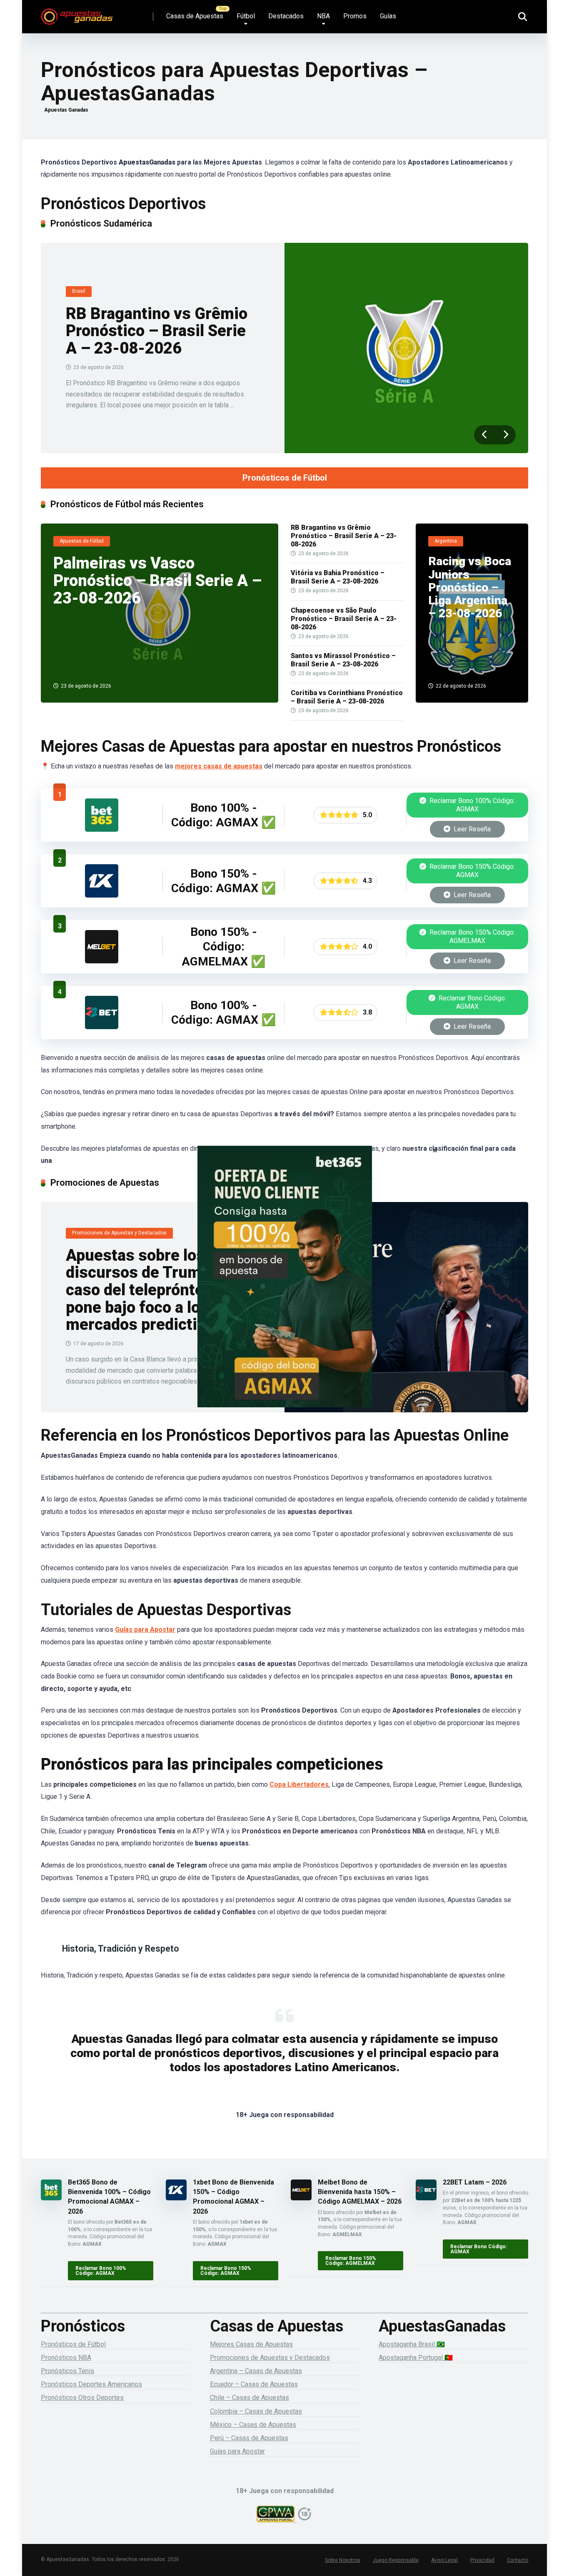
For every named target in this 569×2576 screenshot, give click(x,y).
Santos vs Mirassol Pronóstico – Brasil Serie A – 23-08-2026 (343, 660)
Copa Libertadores (299, 1784)
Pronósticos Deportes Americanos (91, 2384)
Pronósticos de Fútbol (285, 478)
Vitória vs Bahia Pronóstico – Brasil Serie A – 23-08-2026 (338, 577)
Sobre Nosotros (343, 2560)
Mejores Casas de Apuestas (251, 2344)
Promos (355, 16)
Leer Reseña (471, 829)
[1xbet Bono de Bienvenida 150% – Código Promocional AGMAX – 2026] (102, 895)
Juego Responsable (396, 2560)
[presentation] (484, 435)
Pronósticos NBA (66, 2358)
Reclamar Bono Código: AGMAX (472, 1002)
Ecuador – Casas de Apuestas (254, 2384)
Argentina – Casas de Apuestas (256, 2371)
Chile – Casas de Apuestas (250, 2398)
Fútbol (246, 16)
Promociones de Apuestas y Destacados (270, 2358)
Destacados (286, 16)
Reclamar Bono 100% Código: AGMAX (471, 805)
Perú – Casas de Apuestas (249, 2438)
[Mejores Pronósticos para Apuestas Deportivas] (77, 14)
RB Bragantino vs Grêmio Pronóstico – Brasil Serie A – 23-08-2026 (157, 331)
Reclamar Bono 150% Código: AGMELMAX (471, 936)
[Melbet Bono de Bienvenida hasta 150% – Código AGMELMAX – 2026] (102, 961)
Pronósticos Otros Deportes (82, 2398)
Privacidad (482, 2560)
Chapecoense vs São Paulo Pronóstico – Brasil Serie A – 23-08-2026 (344, 619)
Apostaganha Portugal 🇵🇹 (416, 2358)
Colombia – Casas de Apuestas (256, 2411)
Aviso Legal (444, 2560)
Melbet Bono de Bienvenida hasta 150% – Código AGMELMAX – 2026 (360, 2192)
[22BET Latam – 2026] (102, 1027)
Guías (388, 16)
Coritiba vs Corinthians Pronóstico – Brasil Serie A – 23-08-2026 (347, 697)
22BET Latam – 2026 (475, 2182)
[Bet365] (284, 1288)
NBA (323, 16)
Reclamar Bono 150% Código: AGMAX (471, 871)
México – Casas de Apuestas (253, 2425)
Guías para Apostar (145, 1630)
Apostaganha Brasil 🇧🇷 (412, 2344)
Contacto (518, 2560)
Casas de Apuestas (195, 16)
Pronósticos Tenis (67, 2371)
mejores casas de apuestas (219, 766)
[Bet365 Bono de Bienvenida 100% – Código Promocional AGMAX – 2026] (102, 829)
